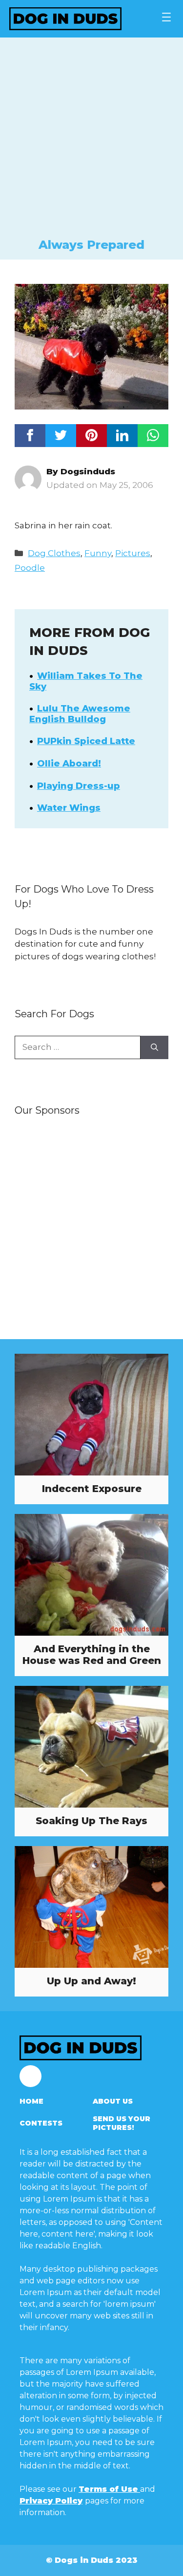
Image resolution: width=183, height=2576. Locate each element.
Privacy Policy (51, 2501)
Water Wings (69, 808)
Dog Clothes (54, 553)
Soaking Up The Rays (91, 1821)
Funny (98, 553)
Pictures (133, 553)
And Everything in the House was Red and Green (92, 1655)
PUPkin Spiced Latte (86, 741)
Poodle (30, 568)
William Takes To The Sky (86, 681)
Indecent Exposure (92, 1489)
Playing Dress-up (79, 786)
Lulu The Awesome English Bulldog (80, 714)
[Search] (154, 1047)
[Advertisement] (91, 141)
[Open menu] (166, 17)
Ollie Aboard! (69, 764)
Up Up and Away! (91, 1981)
